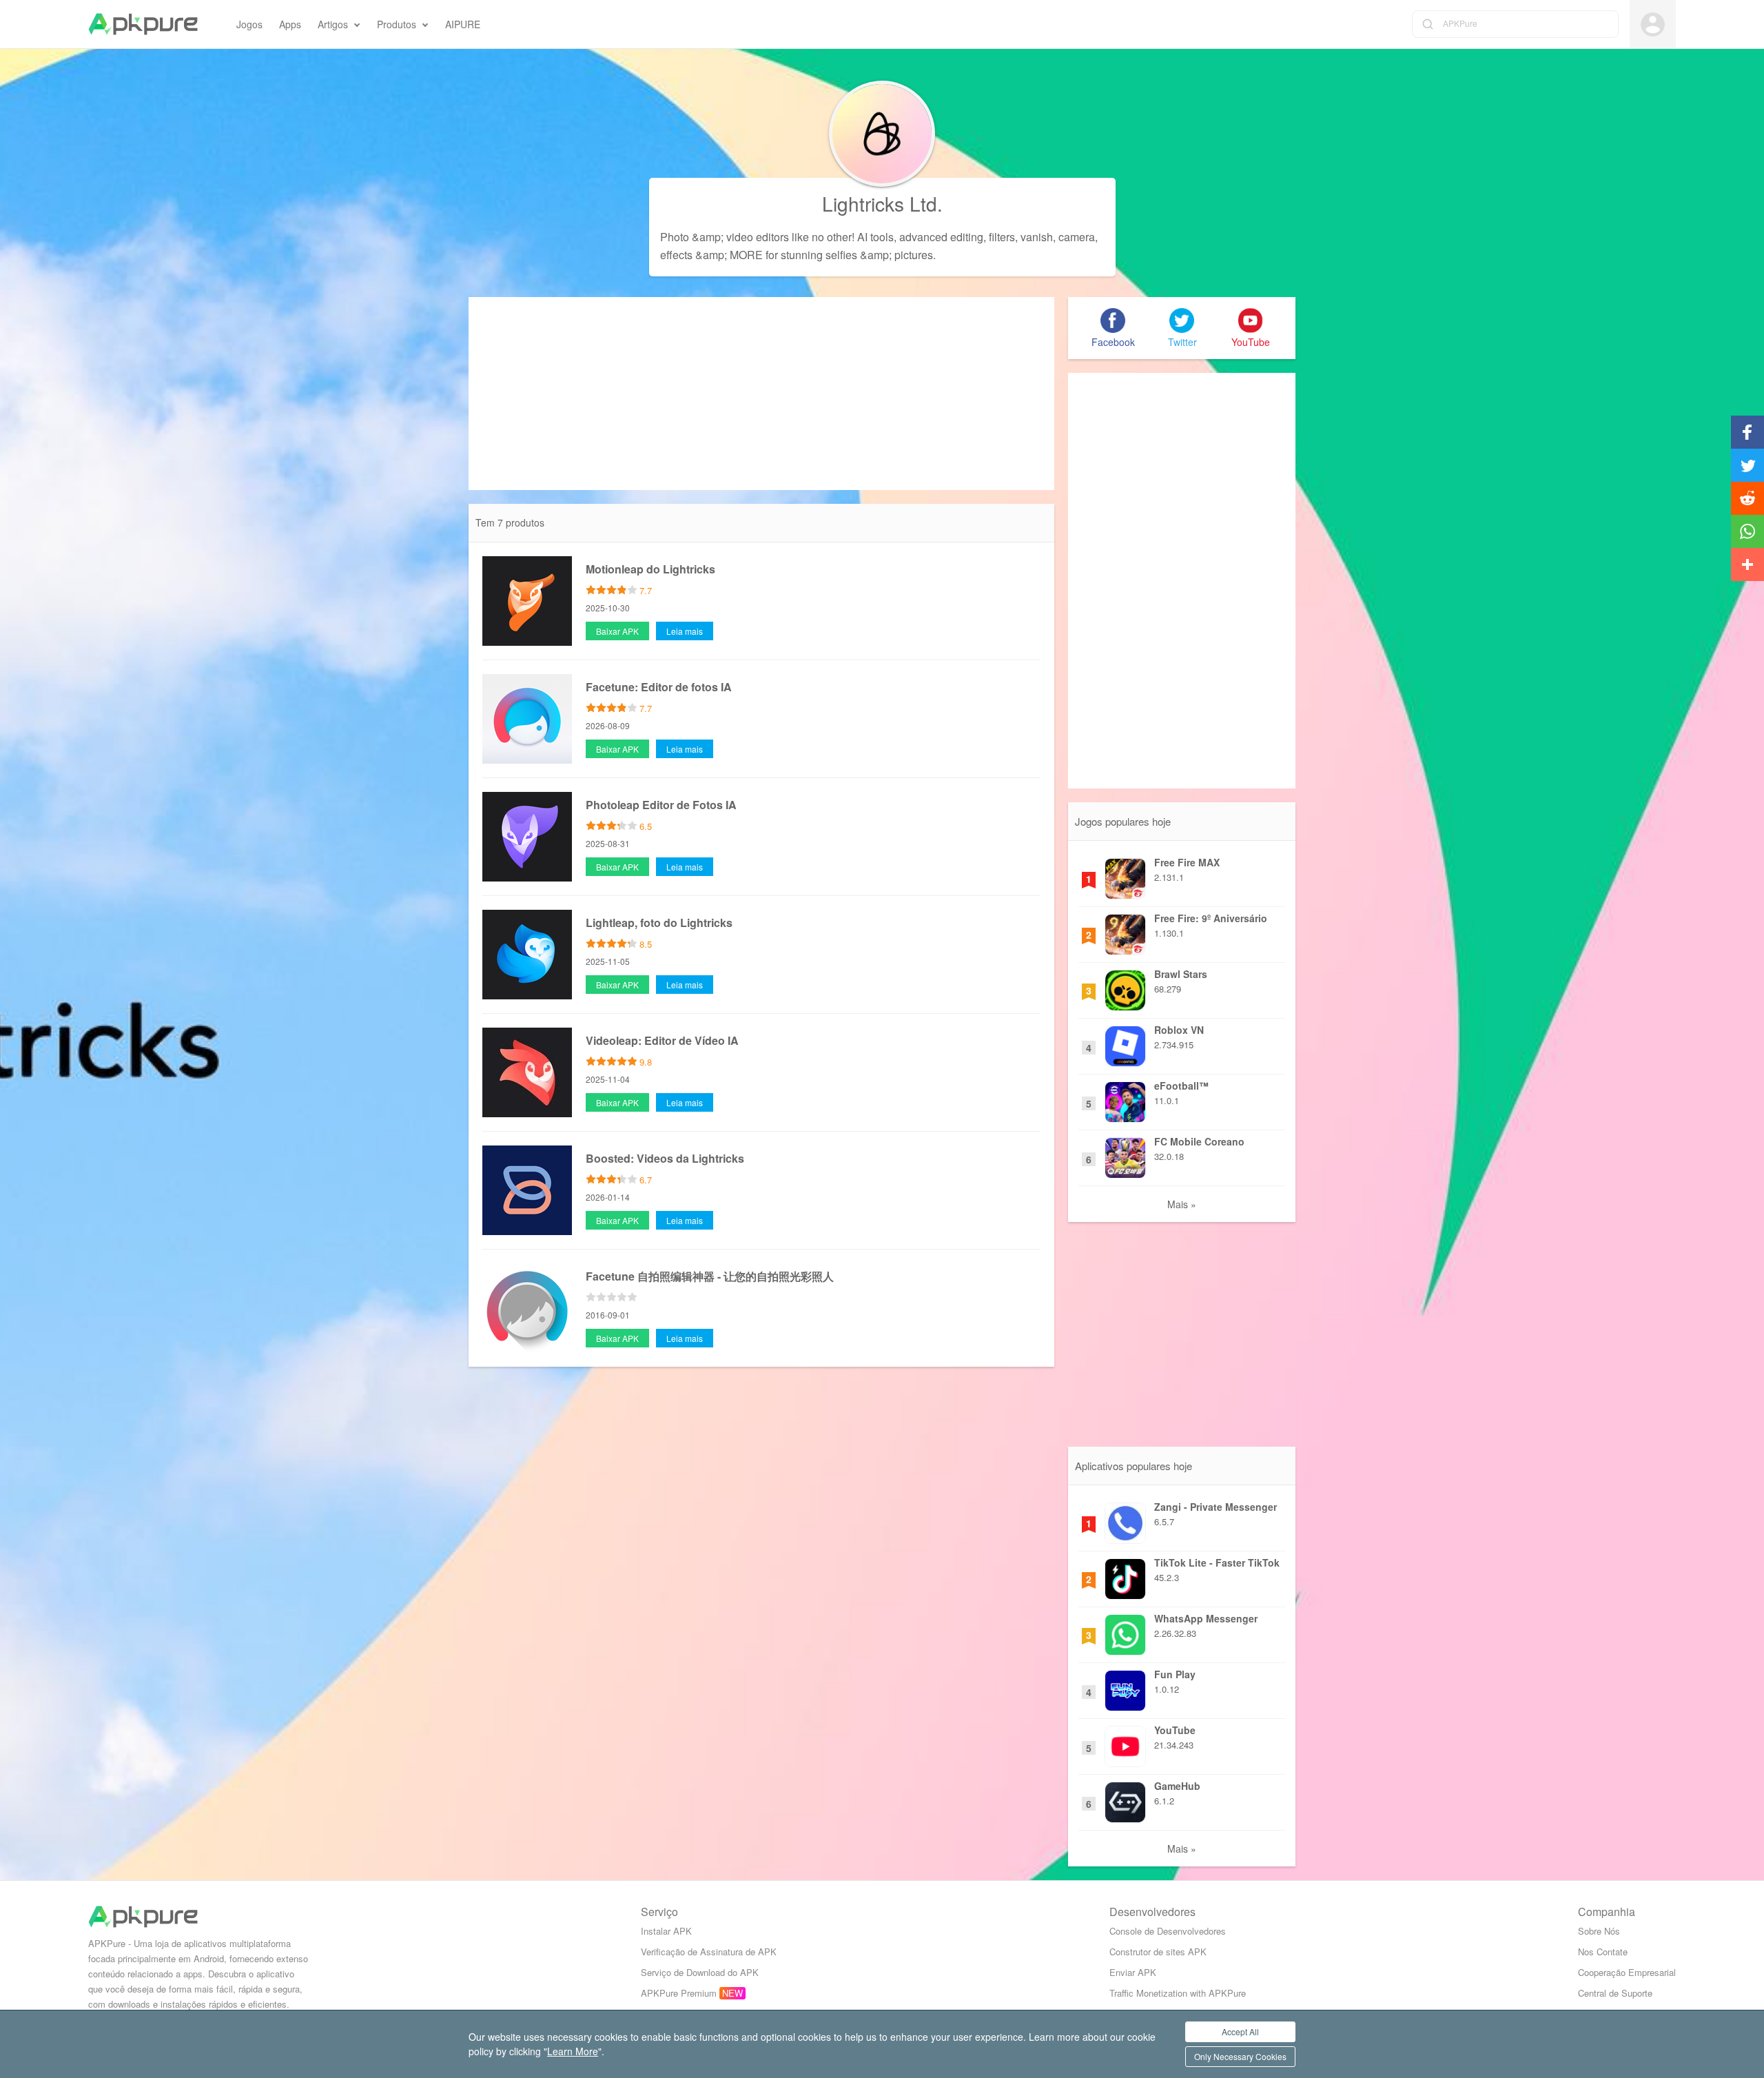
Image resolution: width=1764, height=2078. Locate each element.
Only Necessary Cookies (1240, 2056)
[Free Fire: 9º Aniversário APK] (1125, 931)
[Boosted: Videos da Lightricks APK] (527, 1189)
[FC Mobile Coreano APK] (1125, 1154)
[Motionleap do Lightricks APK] (527, 600)
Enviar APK (1133, 1972)
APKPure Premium (679, 1993)
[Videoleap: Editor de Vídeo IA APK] (527, 1071)
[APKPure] (143, 24)
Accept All (1240, 2031)
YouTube (1175, 1730)
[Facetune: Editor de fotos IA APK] (527, 717)
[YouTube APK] (1125, 1743)
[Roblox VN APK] (1125, 1043)
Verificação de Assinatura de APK (709, 1952)
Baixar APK (617, 631)
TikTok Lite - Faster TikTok (1217, 1562)
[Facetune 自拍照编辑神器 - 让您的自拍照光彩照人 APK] (527, 1307)
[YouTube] (1251, 320)
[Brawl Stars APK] (1125, 987)
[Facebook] (1113, 320)
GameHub (1177, 1786)
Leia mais (685, 631)
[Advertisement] (761, 394)
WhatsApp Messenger (1206, 1618)
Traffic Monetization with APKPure (1178, 1993)
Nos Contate (1603, 1952)
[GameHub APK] (1125, 1799)
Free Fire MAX (1187, 862)
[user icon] (1653, 24)
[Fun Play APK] (1125, 1687)
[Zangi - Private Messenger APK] (1125, 1520)
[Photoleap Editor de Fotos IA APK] (527, 835)
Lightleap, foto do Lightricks (659, 923)
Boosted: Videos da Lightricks (665, 1158)
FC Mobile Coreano (1199, 1141)
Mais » (1182, 1204)
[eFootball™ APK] (1125, 1099)
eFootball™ (1181, 1086)
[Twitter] (1182, 320)
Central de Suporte (1615, 1993)
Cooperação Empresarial (1627, 1972)
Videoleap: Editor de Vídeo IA (662, 1040)
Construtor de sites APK (1158, 1952)
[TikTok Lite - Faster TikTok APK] (1125, 1576)
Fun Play (1175, 1674)
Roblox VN (1179, 1030)
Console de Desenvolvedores (1168, 1931)
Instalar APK (666, 1931)
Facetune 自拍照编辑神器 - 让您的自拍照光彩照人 (710, 1276)
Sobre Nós (1599, 1931)
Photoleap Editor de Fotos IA (661, 805)
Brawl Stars (1181, 974)
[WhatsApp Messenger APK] (1125, 1631)
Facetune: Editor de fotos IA (659, 687)
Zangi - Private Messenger (1216, 1507)
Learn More (573, 2051)
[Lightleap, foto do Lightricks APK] (527, 953)
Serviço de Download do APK (700, 1972)
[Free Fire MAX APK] (1125, 875)
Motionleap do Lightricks (650, 569)
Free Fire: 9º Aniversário (1211, 918)
